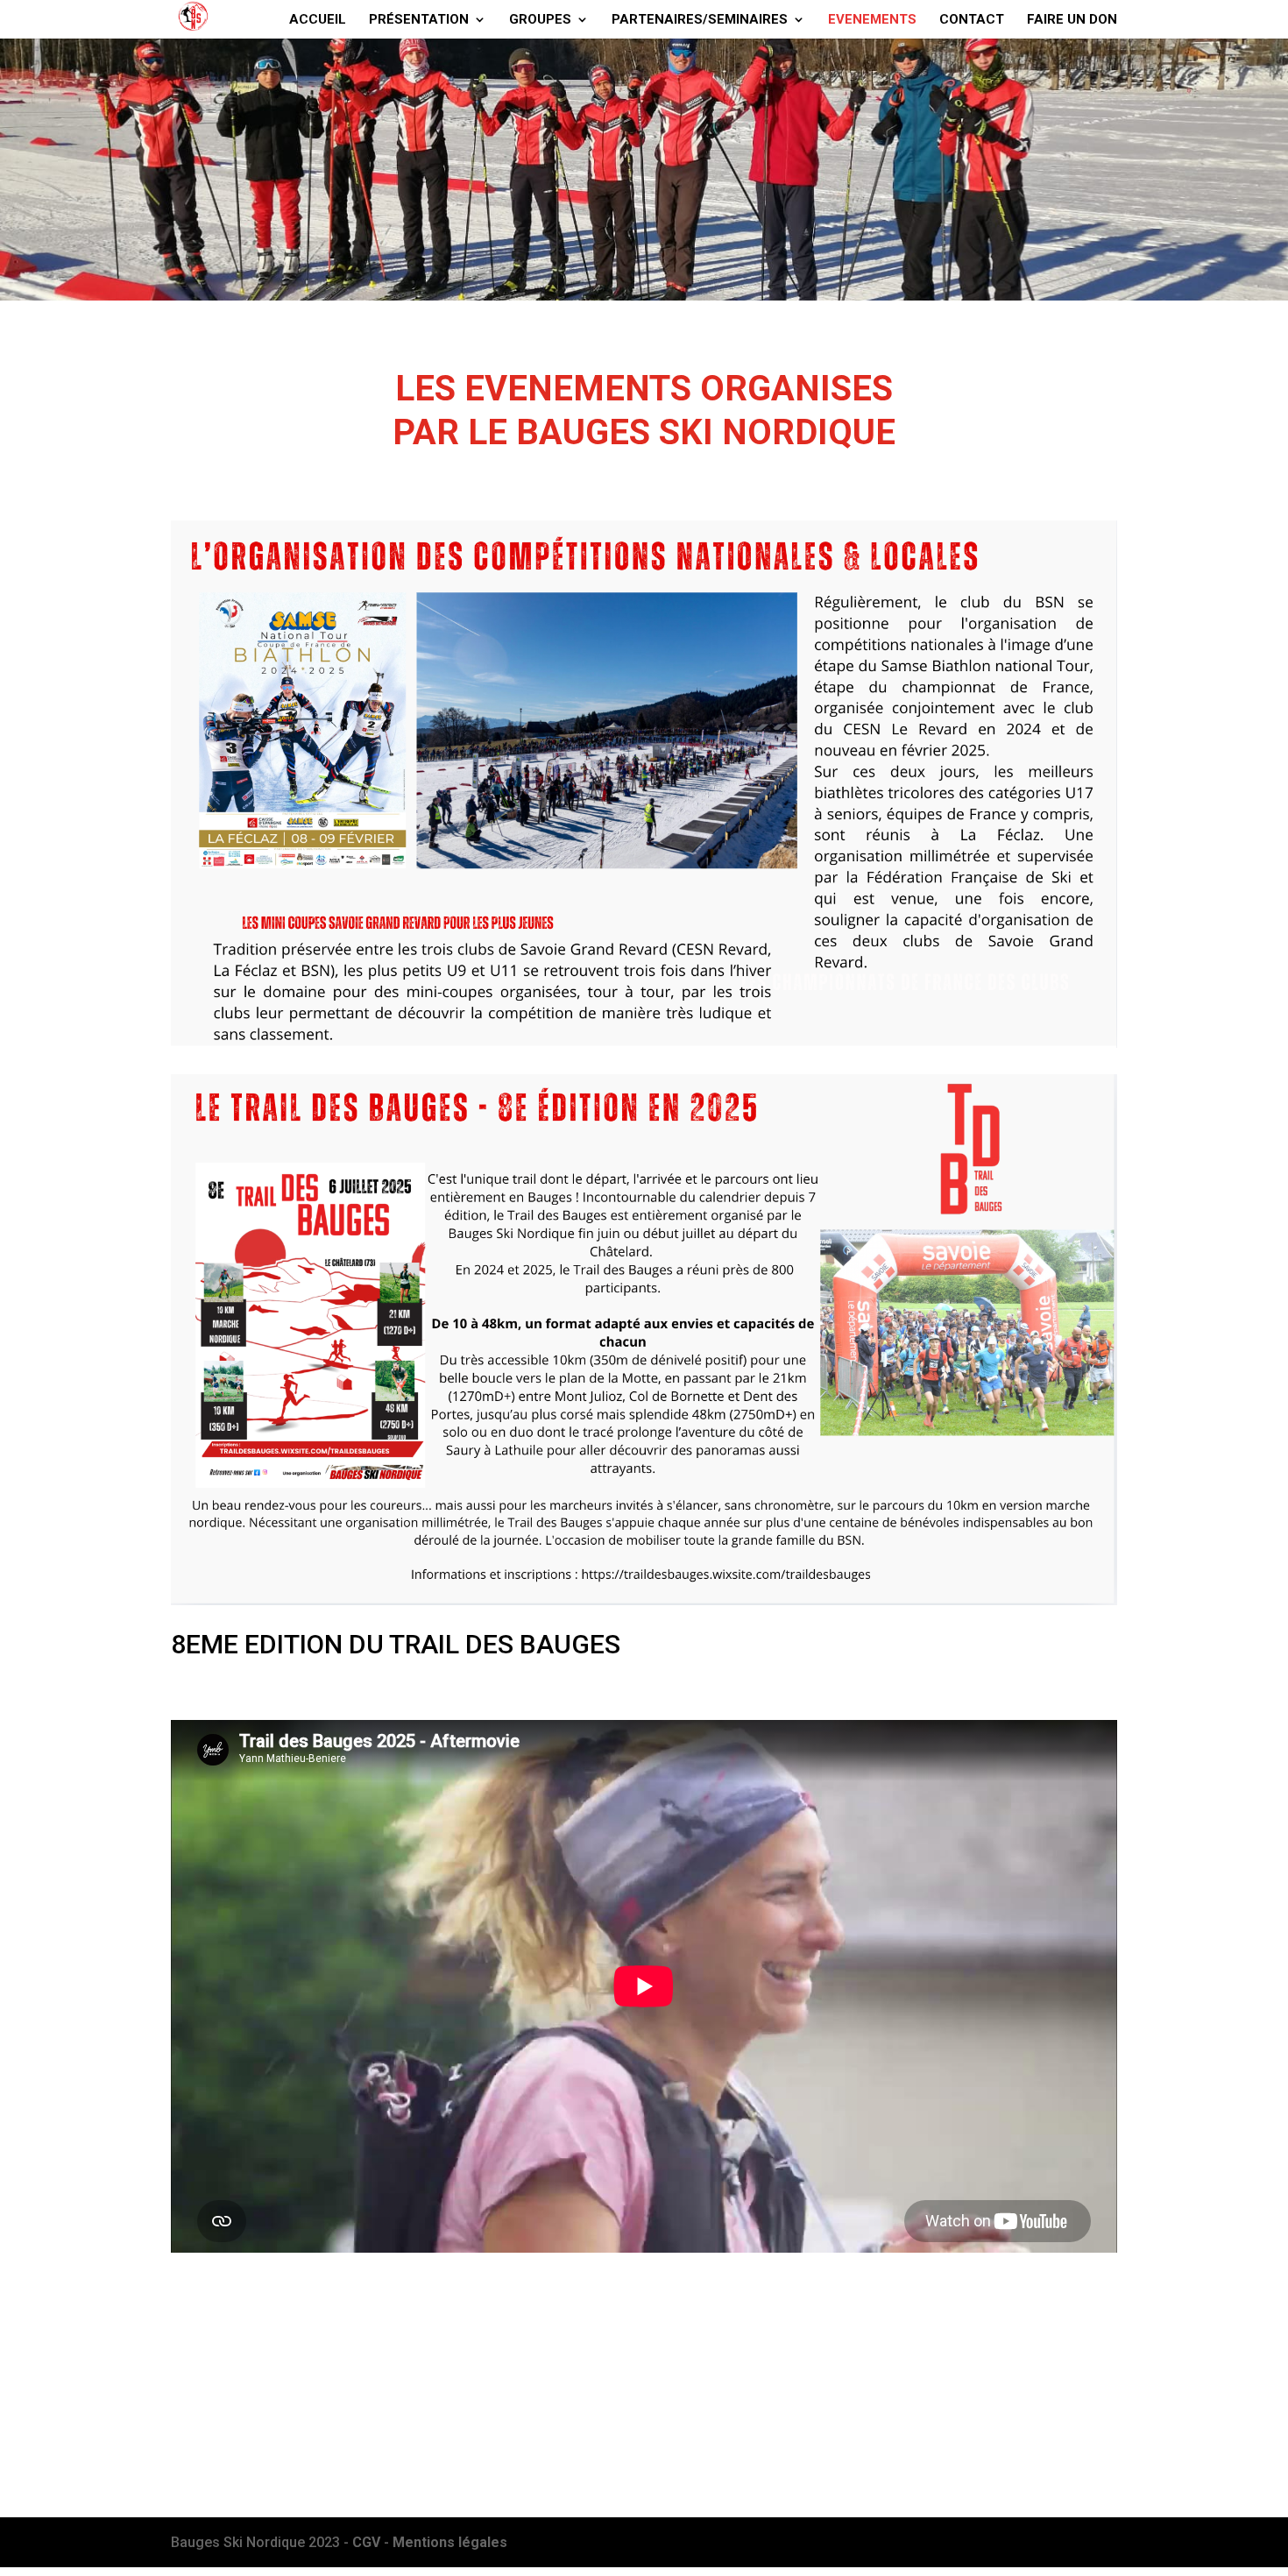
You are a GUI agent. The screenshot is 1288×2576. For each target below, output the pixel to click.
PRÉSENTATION (419, 20)
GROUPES (540, 20)
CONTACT (972, 20)
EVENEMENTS (872, 20)
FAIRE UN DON (1072, 20)
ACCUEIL (318, 20)
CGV (368, 2542)
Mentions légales (450, 2542)
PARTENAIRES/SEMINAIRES (700, 20)
